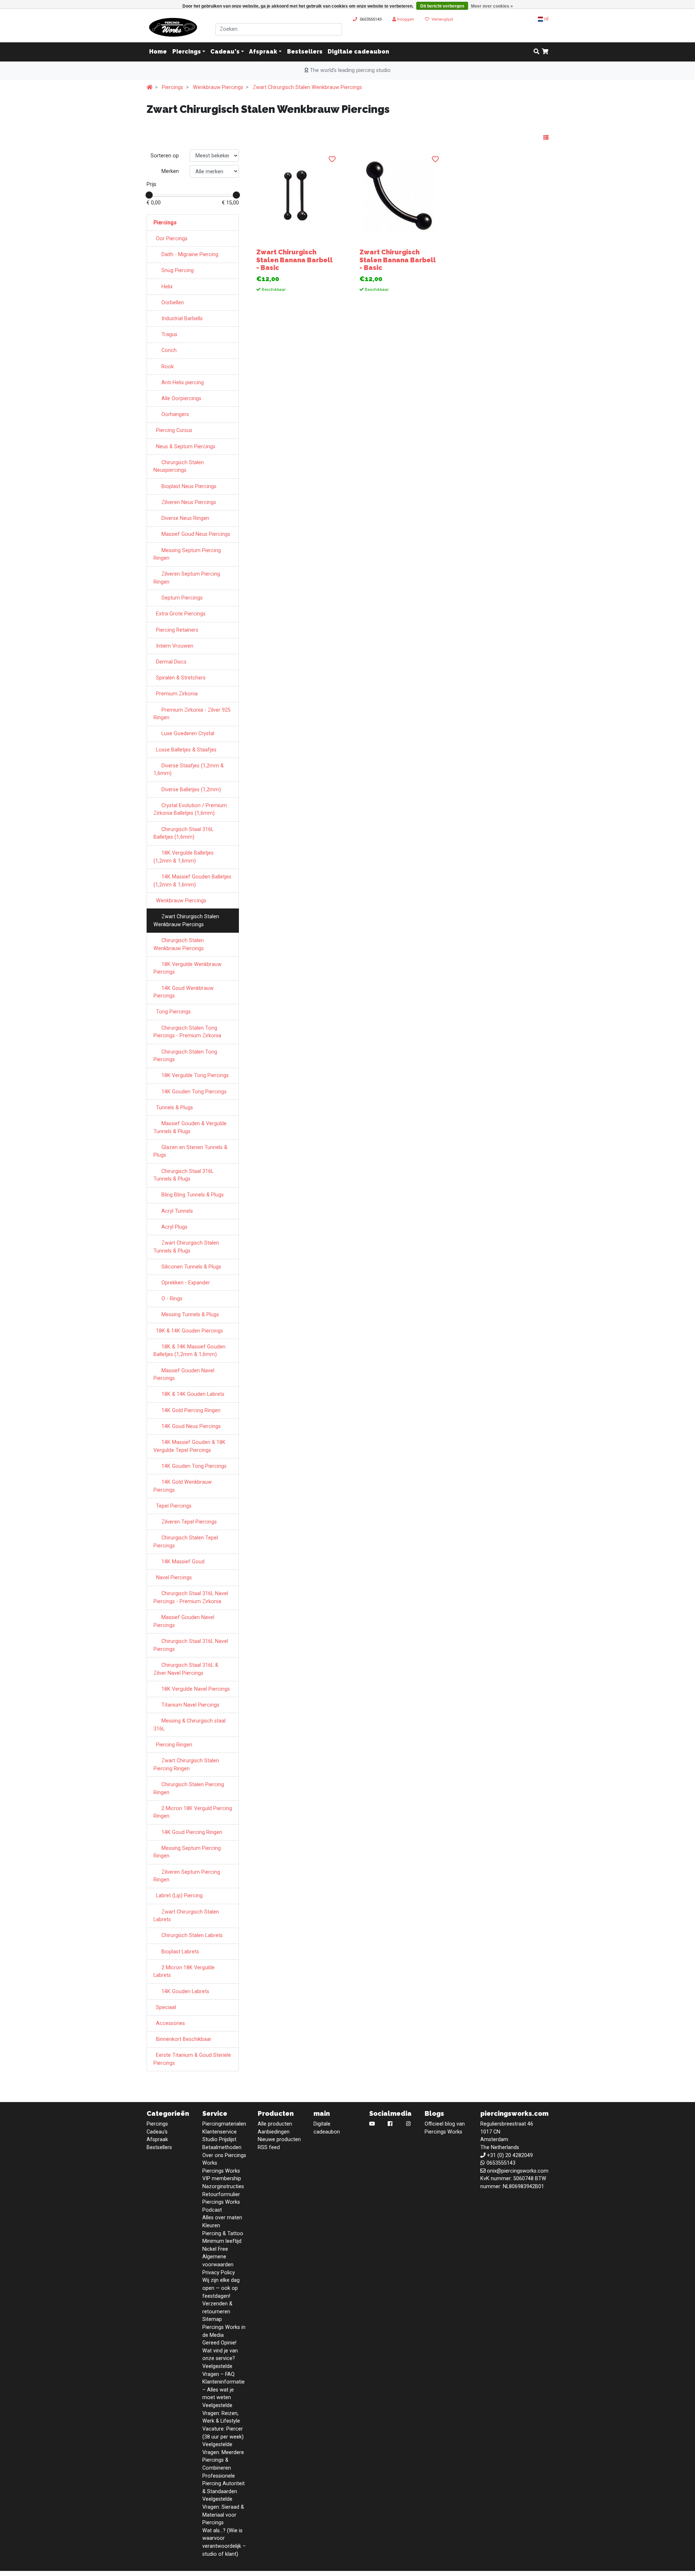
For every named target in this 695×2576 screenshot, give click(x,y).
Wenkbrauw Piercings (218, 87)
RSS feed (269, 2147)
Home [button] (158, 52)
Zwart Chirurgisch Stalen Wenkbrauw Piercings (307, 87)
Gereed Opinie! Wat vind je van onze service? (220, 2351)
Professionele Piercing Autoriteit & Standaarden (224, 2484)
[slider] (149, 195)
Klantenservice (220, 2132)
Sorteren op (165, 156)
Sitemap (212, 2319)
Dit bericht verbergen (442, 6)
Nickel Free (215, 2249)
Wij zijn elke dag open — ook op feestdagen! (221, 2288)
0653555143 (371, 19)
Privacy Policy (219, 2273)
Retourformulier (221, 2194)
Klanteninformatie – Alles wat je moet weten (224, 2390)
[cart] (545, 52)
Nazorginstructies (223, 2187)
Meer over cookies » (492, 6)
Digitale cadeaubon (358, 52)
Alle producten (275, 2124)
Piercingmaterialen (224, 2124)
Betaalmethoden (222, 2147)
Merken (170, 171)
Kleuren (211, 2226)
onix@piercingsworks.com (518, 2171)
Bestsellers (305, 52)
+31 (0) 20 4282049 (510, 2155)
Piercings (187, 52)
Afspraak (263, 52)
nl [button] (546, 19)
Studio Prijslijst (219, 2139)
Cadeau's (225, 52)
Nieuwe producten (279, 2139)
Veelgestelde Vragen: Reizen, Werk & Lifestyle (221, 2413)
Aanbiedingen (274, 2132)
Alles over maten (222, 2218)
